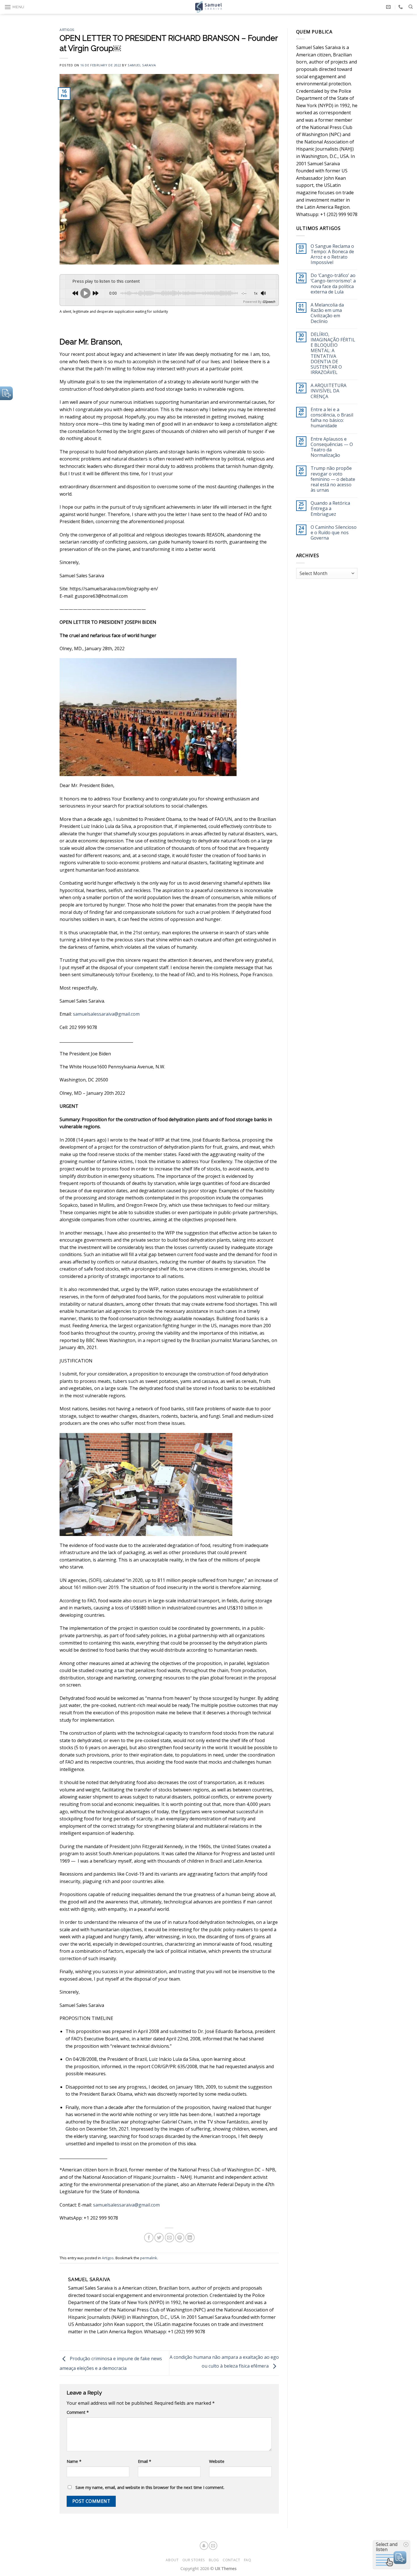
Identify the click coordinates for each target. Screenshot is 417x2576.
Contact (231, 2560)
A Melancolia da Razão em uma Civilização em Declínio (327, 313)
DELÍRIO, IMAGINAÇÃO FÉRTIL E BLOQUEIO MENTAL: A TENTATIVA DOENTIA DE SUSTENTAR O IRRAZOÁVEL (333, 354)
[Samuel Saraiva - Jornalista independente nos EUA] (208, 7)
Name (74, 2461)
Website (217, 2461)
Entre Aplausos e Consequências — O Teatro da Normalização (332, 447)
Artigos (67, 30)
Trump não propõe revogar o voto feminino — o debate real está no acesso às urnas (333, 479)
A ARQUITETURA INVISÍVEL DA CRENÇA (328, 391)
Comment (78, 2412)
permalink (149, 2258)
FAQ (248, 2560)
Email (145, 2461)
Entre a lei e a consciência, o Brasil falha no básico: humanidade (332, 418)
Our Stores (194, 2560)
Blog (214, 2560)
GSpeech (269, 302)
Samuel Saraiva (142, 65)
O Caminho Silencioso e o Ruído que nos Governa (334, 533)
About (172, 2560)
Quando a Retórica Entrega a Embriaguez (330, 509)
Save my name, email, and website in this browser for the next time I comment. (150, 2487)
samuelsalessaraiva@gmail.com (106, 1014)
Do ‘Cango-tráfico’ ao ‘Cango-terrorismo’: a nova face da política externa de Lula (333, 284)
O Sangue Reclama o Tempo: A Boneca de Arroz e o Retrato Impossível (332, 254)
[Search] (411, 7)
